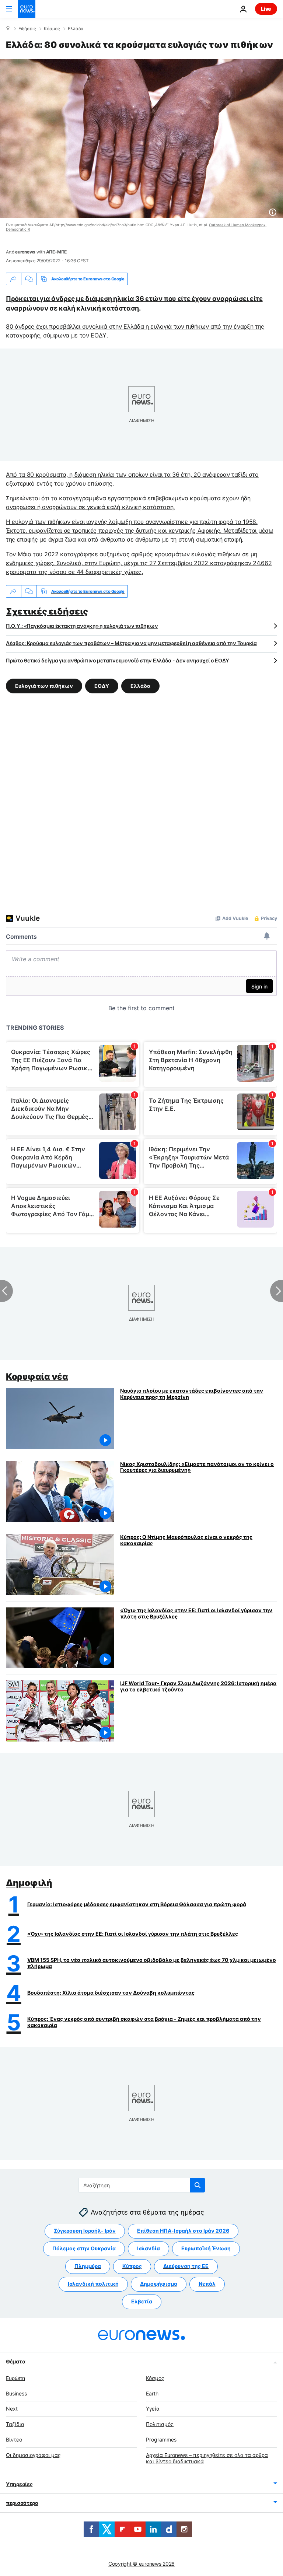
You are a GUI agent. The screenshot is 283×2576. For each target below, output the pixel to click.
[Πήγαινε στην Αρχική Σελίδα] (27, 9)
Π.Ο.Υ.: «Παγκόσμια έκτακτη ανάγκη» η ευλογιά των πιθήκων (82, 626)
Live (266, 9)
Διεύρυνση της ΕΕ (186, 2266)
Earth (152, 2393)
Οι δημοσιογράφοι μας (33, 2455)
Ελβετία (142, 2301)
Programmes (161, 2439)
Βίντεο (14, 2439)
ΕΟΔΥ (102, 686)
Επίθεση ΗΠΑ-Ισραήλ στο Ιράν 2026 (183, 2231)
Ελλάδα (76, 29)
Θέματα (15, 2361)
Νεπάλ (207, 2284)
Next (12, 2409)
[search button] (198, 2185)
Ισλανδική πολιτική (93, 2284)
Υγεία (153, 2409)
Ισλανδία (149, 2248)
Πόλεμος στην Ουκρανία (84, 2248)
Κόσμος (52, 29)
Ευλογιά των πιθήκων (44, 686)
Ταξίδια (15, 2424)
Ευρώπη (15, 2378)
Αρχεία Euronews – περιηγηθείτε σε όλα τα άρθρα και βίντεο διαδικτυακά (207, 2458)
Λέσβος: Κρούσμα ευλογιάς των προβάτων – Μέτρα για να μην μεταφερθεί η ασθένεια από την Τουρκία (131, 643)
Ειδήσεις (27, 29)
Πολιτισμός (160, 2424)
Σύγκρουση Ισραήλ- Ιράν (85, 2231)
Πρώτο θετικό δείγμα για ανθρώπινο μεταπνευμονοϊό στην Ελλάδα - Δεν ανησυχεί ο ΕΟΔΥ (118, 660)
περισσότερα (22, 2503)
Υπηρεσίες (19, 2484)
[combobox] (142, 2185)
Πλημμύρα (88, 2266)
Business (16, 2393)
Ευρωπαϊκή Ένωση (206, 2248)
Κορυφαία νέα (37, 1377)
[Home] (8, 28)
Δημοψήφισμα (159, 2284)
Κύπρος (132, 2266)
